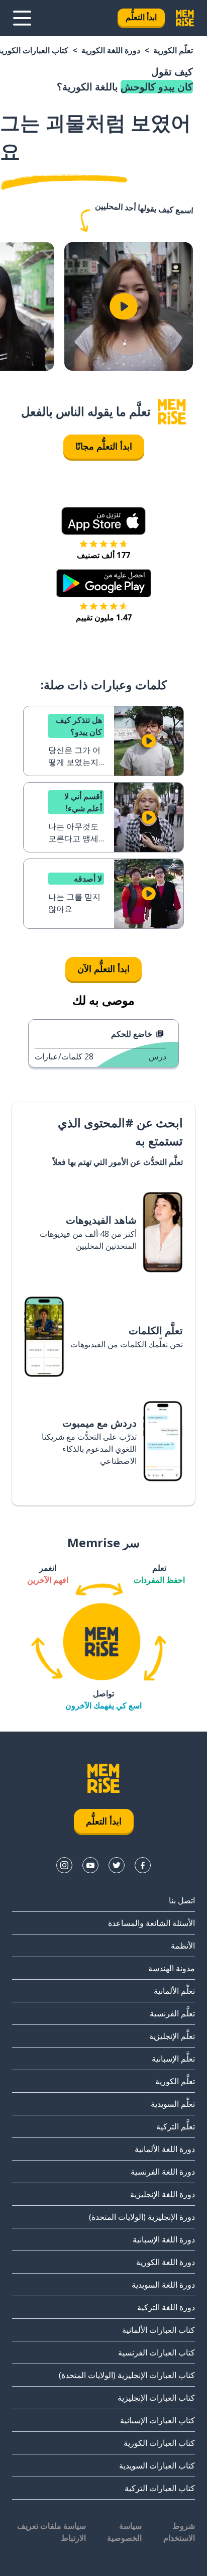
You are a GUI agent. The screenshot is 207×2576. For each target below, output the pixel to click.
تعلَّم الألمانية (174, 1991)
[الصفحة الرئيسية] (172, 412)
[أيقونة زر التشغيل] (124, 306)
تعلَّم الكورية (173, 50)
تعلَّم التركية (176, 2126)
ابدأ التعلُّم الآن (103, 969)
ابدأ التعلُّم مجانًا (104, 446)
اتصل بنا (182, 1900)
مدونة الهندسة (172, 1968)
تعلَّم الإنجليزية (172, 2036)
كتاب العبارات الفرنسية (157, 2352)
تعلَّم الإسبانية (173, 2059)
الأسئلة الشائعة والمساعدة (151, 1923)
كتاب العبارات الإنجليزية (156, 2398)
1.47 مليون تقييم (104, 617)
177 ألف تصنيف (103, 555)
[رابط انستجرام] (64, 1865)
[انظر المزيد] (22, 18)
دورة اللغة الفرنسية (163, 2172)
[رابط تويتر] (117, 1865)
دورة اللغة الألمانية (165, 2149)
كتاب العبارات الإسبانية (158, 2420)
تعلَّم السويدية (173, 2104)
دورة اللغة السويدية (163, 2285)
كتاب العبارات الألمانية (159, 2330)
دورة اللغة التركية (166, 2307)
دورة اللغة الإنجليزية (163, 2194)
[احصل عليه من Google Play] (104, 583)
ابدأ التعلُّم (141, 17)
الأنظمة (183, 1946)
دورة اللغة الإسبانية (164, 2239)
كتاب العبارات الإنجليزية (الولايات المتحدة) (127, 2375)
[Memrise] (185, 18)
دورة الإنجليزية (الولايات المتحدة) (142, 2217)
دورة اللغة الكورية (111, 50)
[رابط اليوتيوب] (90, 1865)
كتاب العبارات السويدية (157, 2465)
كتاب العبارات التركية (160, 2488)
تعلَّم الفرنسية (172, 2013)
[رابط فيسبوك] (143, 1865)
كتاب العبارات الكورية (159, 2443)
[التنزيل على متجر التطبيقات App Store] (103, 521)
